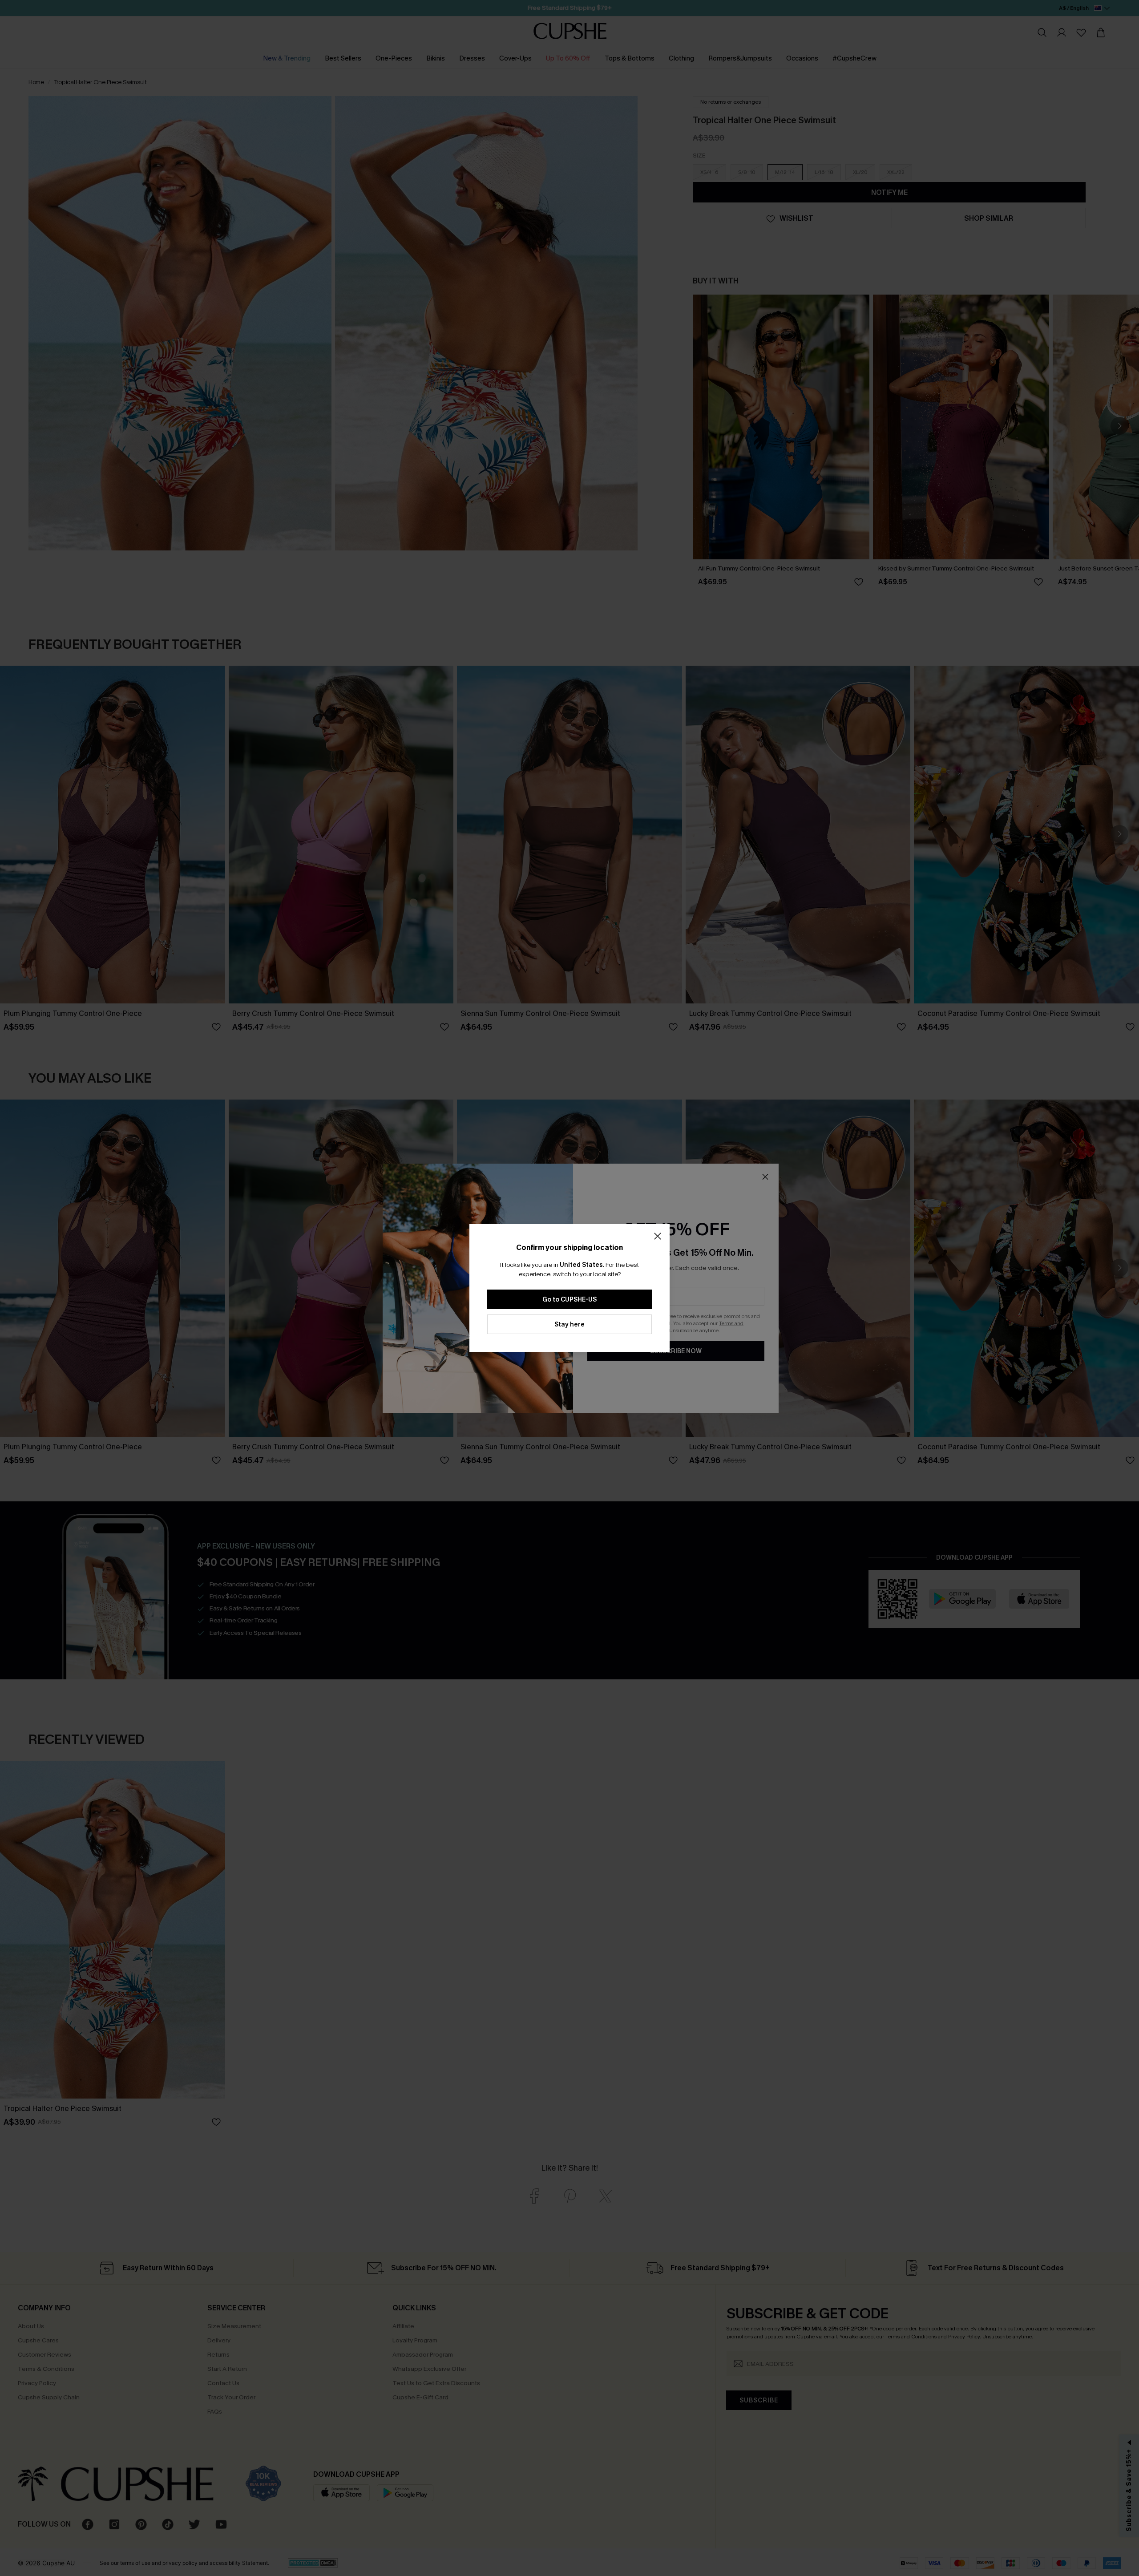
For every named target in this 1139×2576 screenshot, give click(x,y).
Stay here (569, 1324)
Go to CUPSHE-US (569, 1300)
